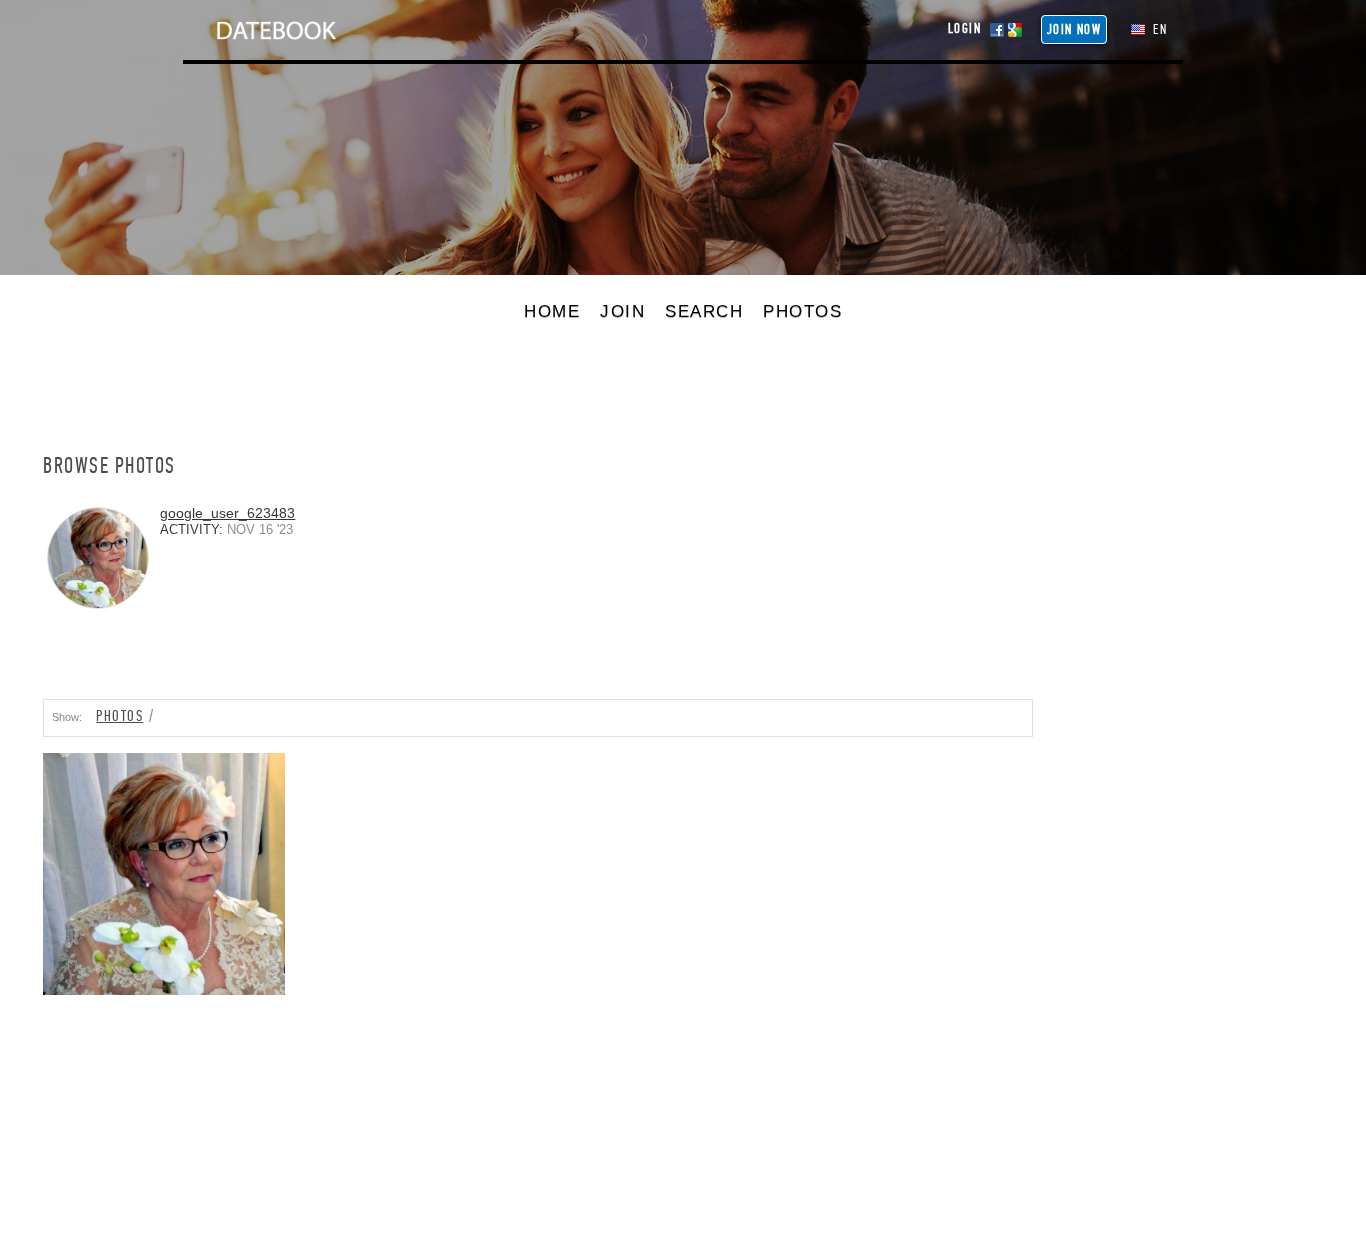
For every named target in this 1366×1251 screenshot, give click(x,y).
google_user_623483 (227, 513)
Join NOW (1074, 29)
